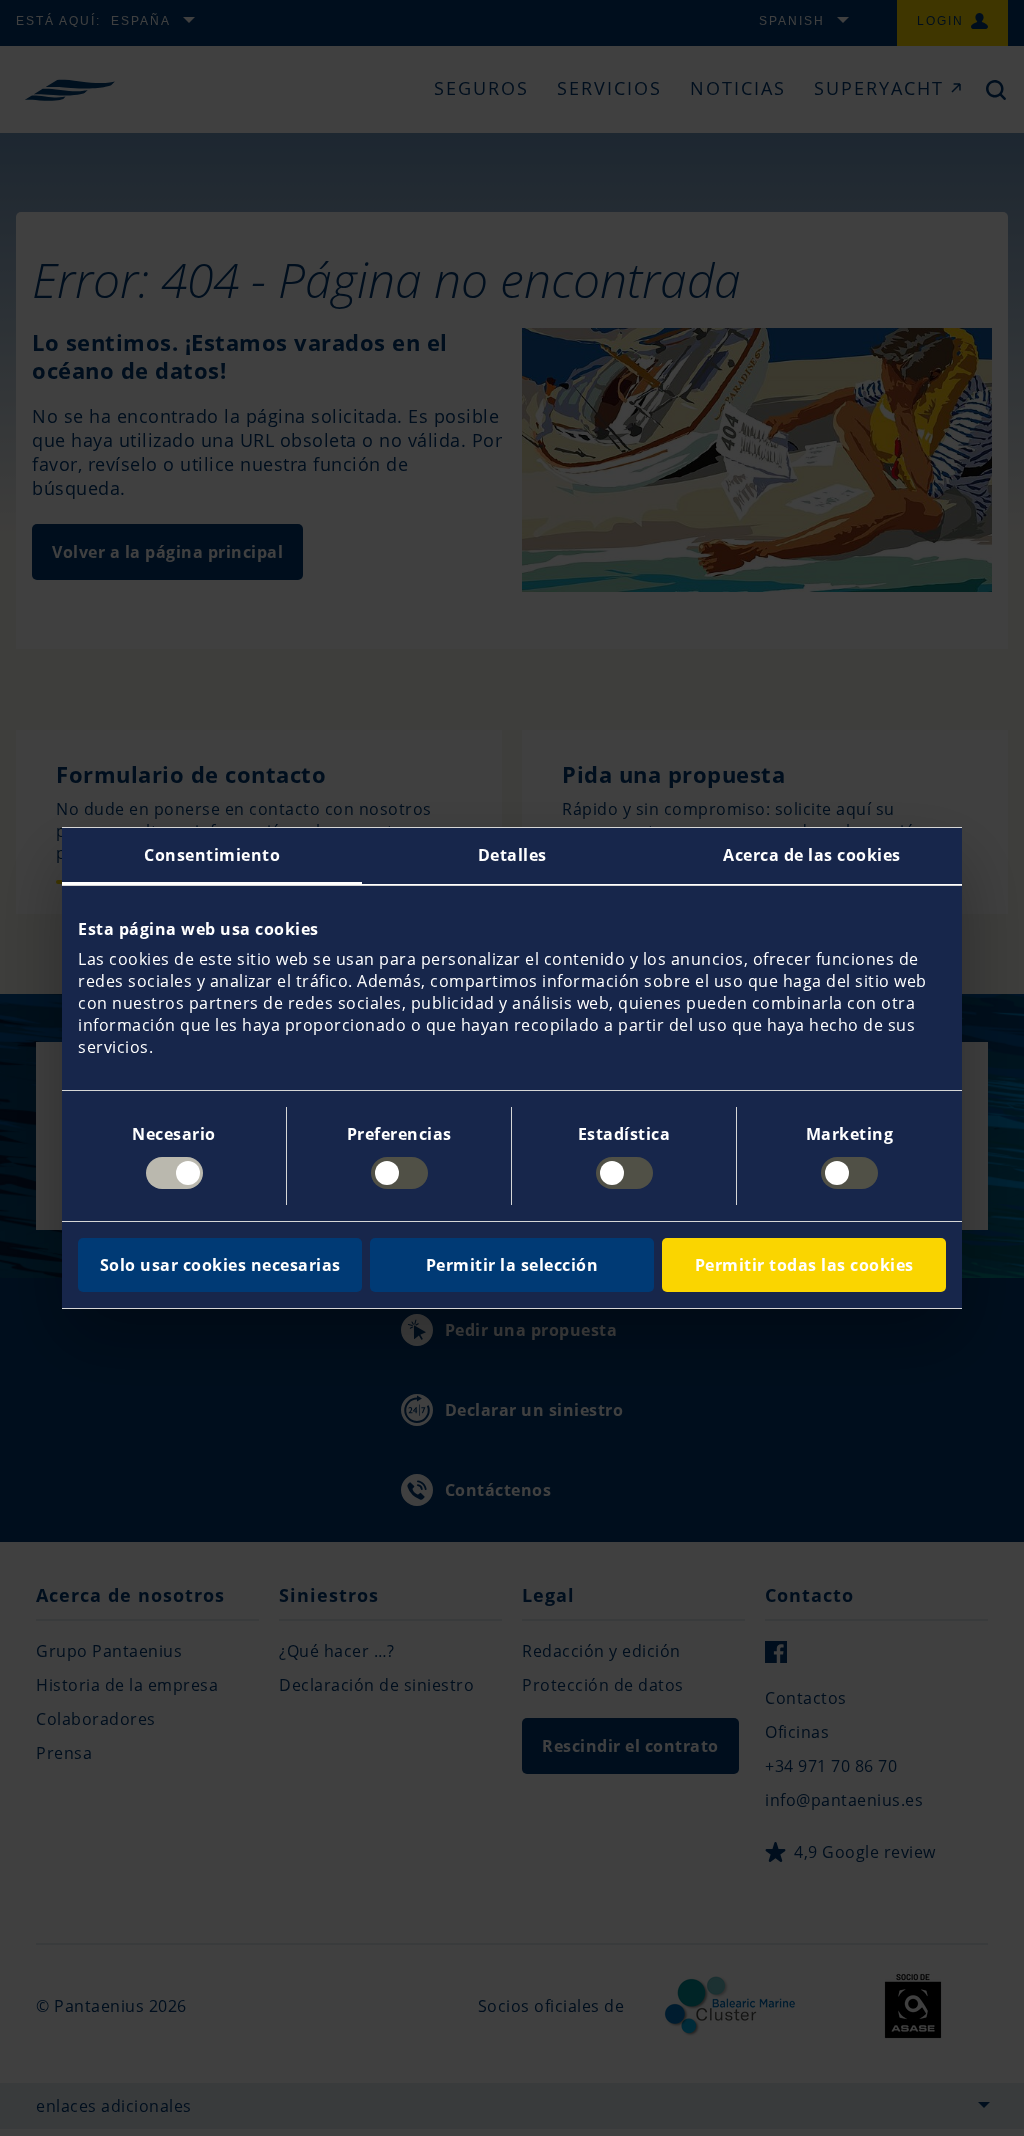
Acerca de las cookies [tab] (812, 855)
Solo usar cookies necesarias (220, 1265)
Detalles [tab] (512, 855)
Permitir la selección (512, 1265)
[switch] (399, 1173)
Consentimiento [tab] (212, 855)
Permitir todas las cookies (804, 1265)
